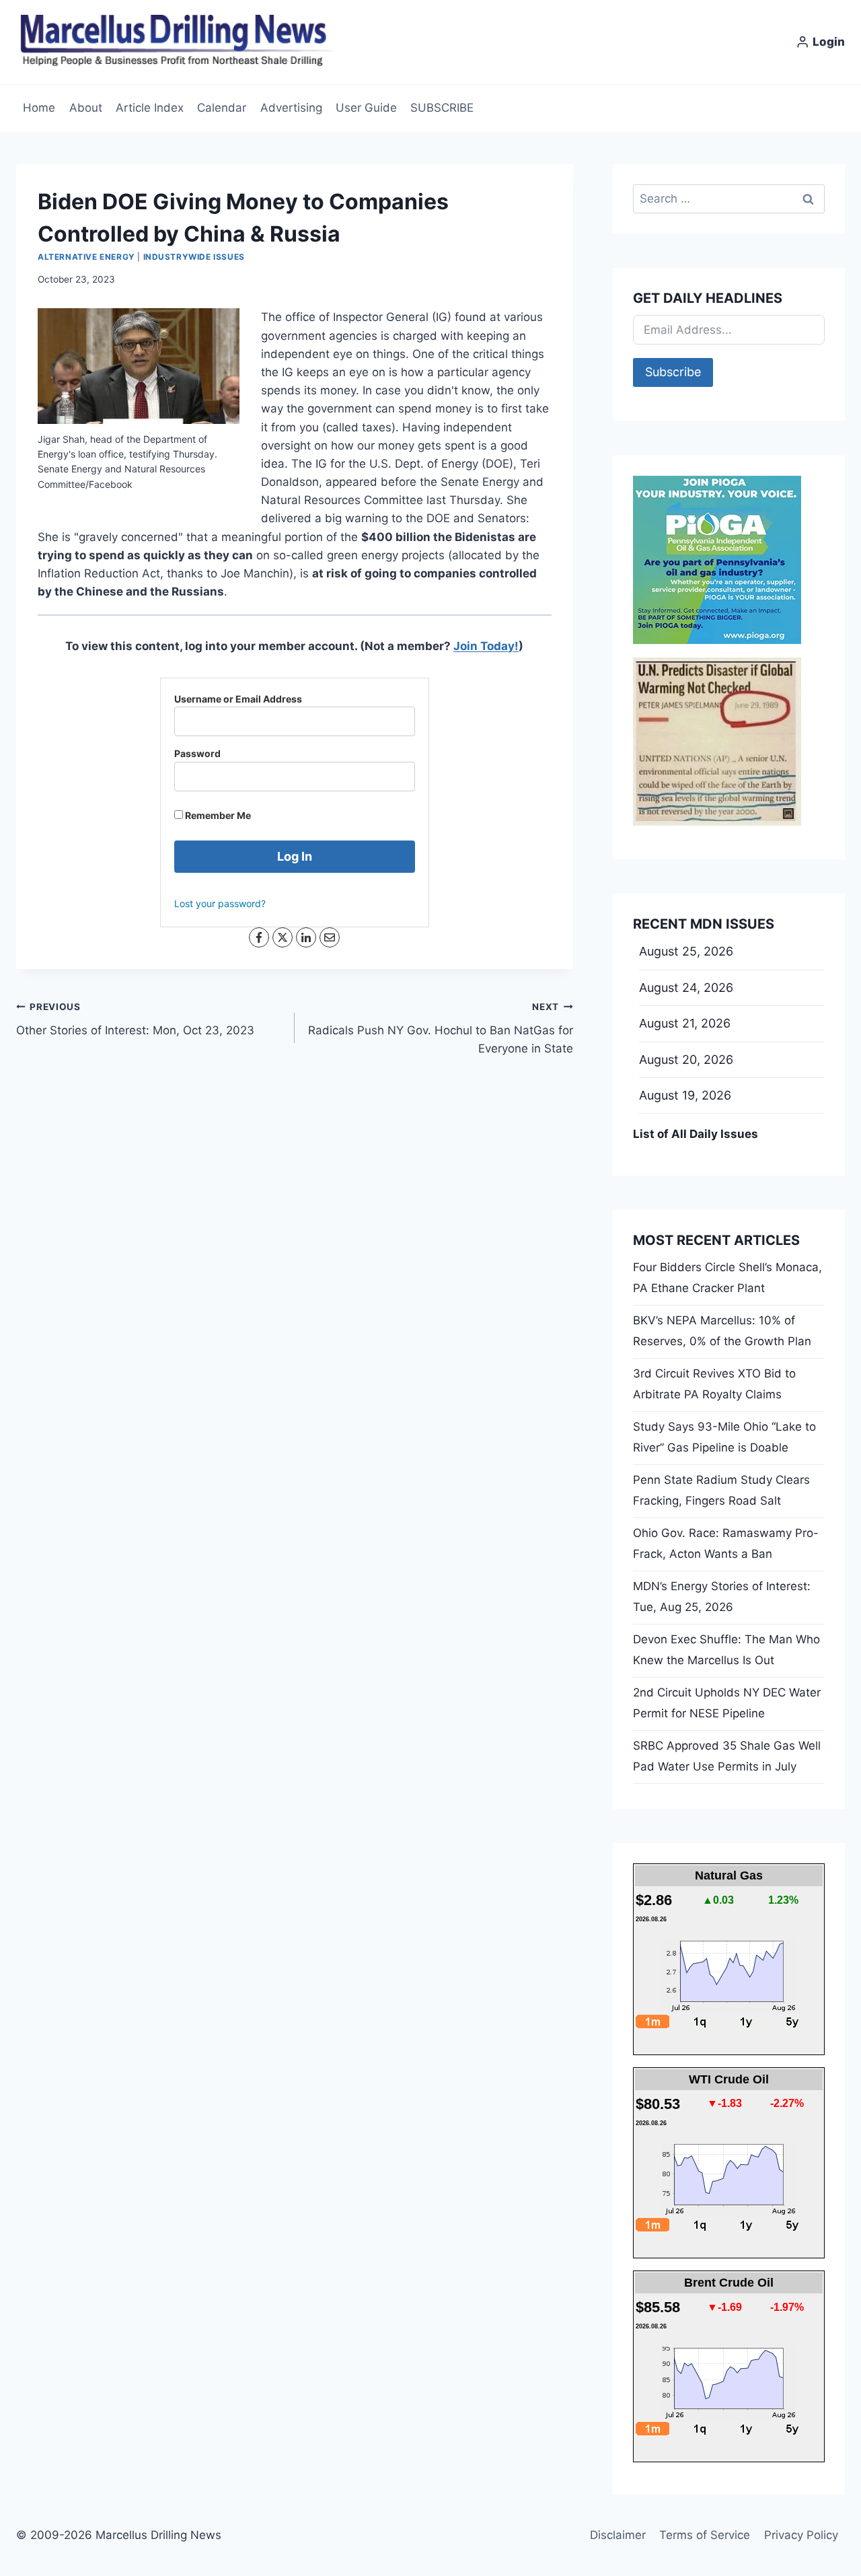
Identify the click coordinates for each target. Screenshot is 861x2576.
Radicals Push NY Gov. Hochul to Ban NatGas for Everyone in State (441, 1028)
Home (39, 108)
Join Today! (486, 646)
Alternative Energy (86, 257)
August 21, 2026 (685, 1023)
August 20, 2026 (686, 1060)
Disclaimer (618, 2535)
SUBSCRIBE (442, 108)
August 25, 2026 (686, 951)
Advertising (291, 108)
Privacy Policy (801, 2535)
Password (197, 753)
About (86, 108)
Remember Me (217, 815)
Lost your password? (220, 903)
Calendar (222, 108)
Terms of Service (705, 2535)
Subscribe (673, 372)
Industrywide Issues (194, 257)
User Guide (366, 108)
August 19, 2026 (685, 1095)
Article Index (150, 108)
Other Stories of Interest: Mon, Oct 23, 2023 (135, 1019)
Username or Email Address (238, 699)
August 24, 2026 (686, 988)
